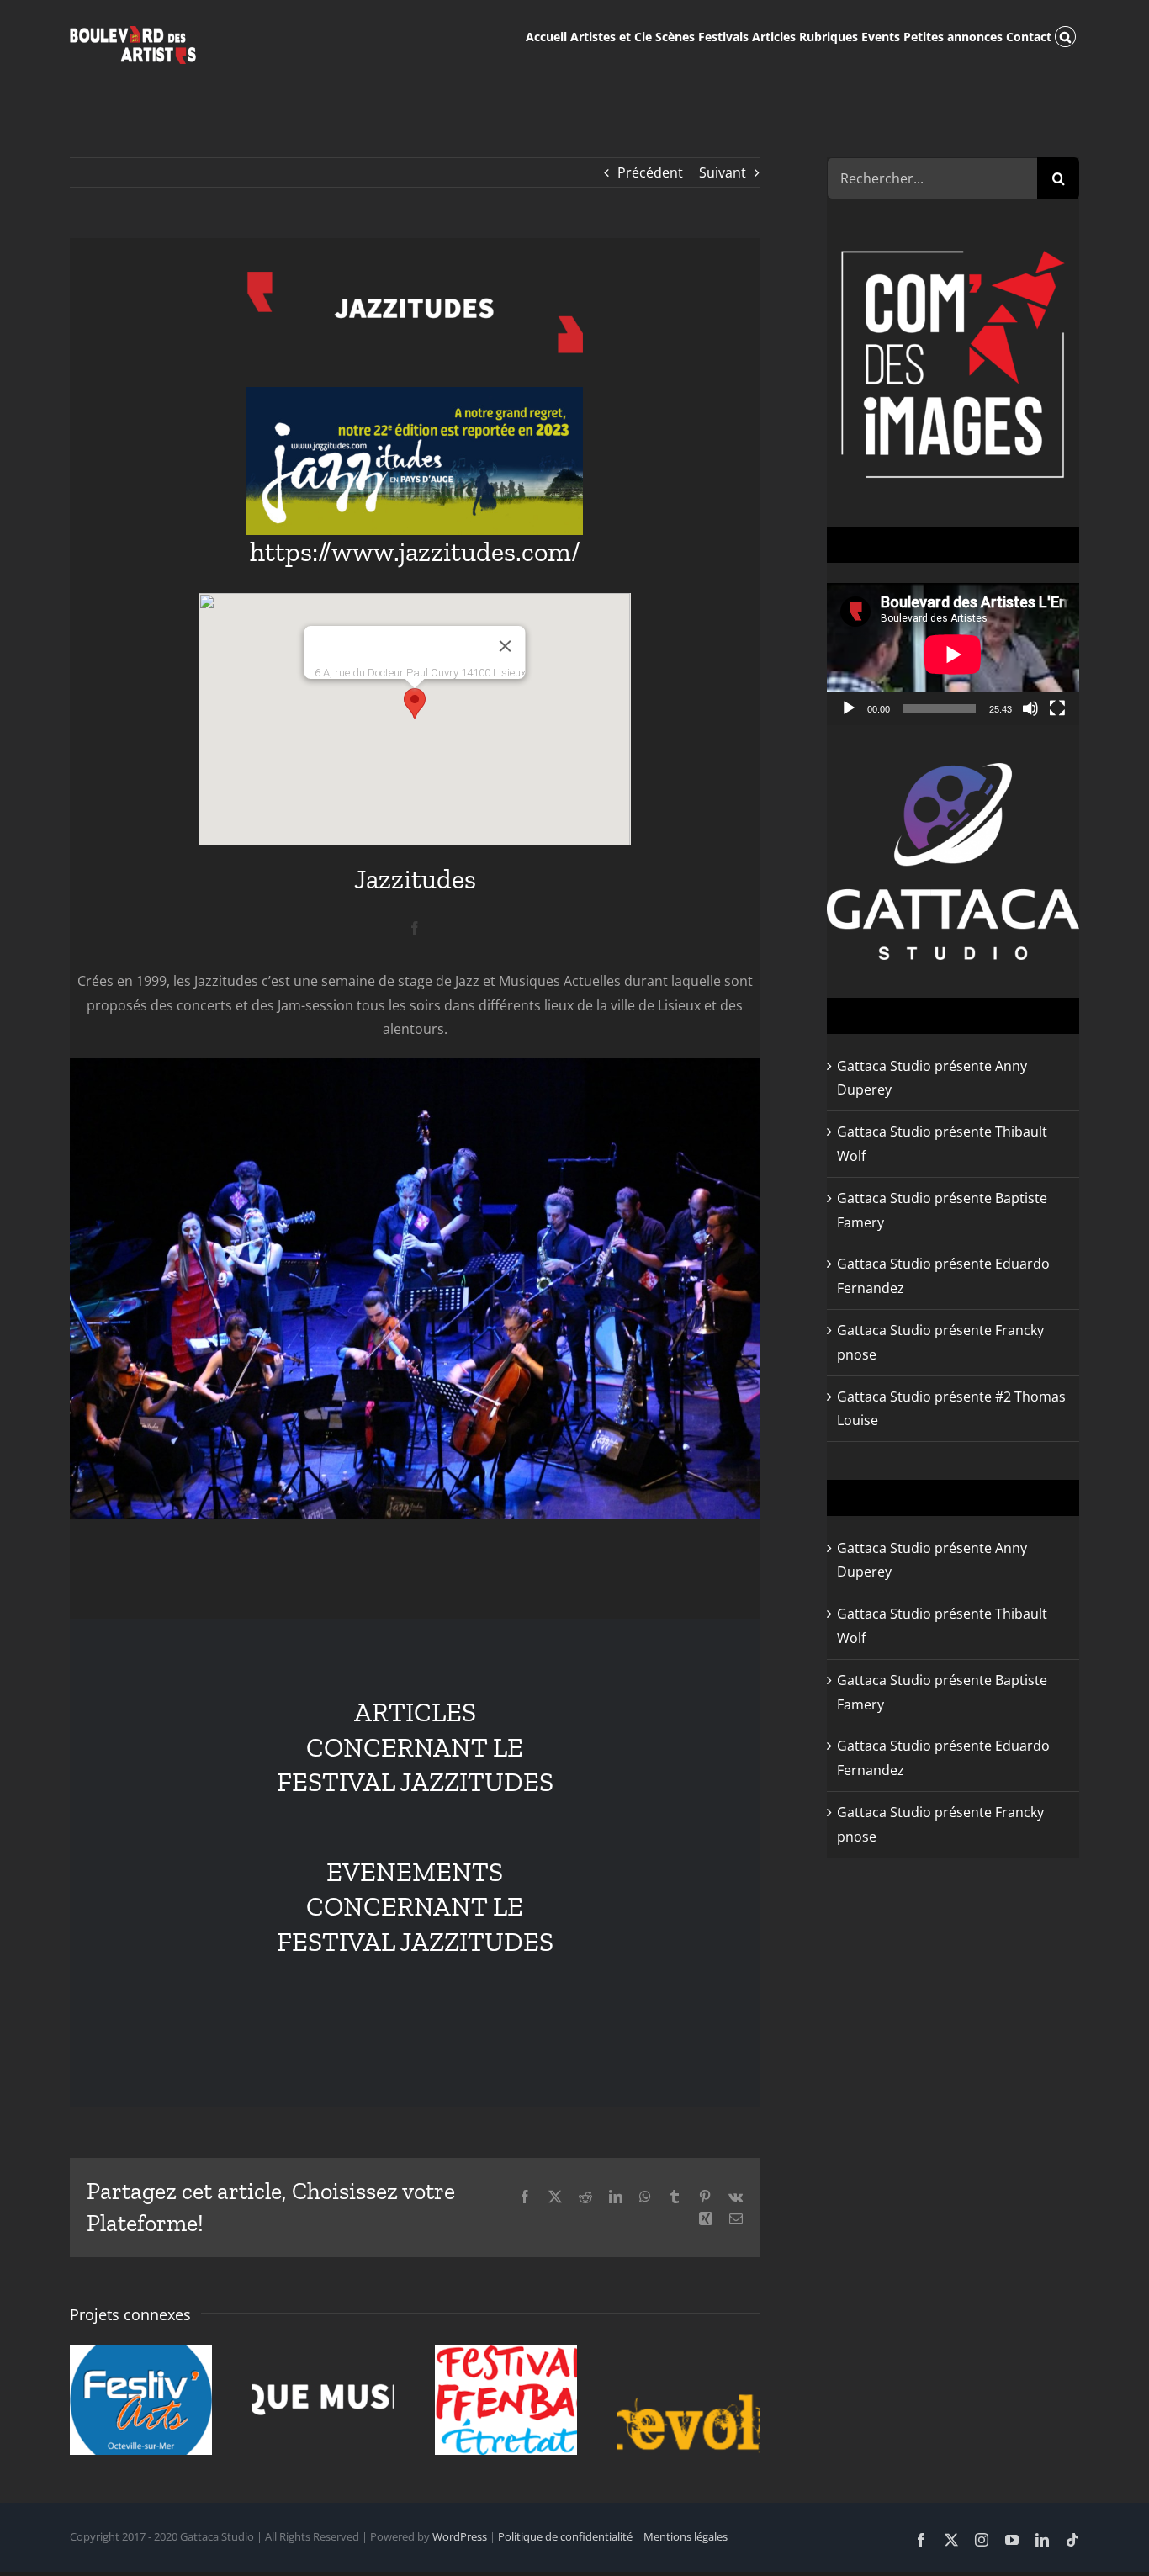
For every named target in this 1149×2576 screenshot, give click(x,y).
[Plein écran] (1057, 708)
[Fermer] (506, 646)
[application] (953, 654)
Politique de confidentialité (565, 2536)
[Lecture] (849, 708)
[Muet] (1030, 708)
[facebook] (415, 928)
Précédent (650, 172)
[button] (1065, 35)
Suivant (723, 172)
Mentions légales (686, 2536)
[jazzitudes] (415, 278)
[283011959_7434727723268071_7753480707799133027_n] (415, 394)
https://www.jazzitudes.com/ (415, 552)
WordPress (460, 2536)
